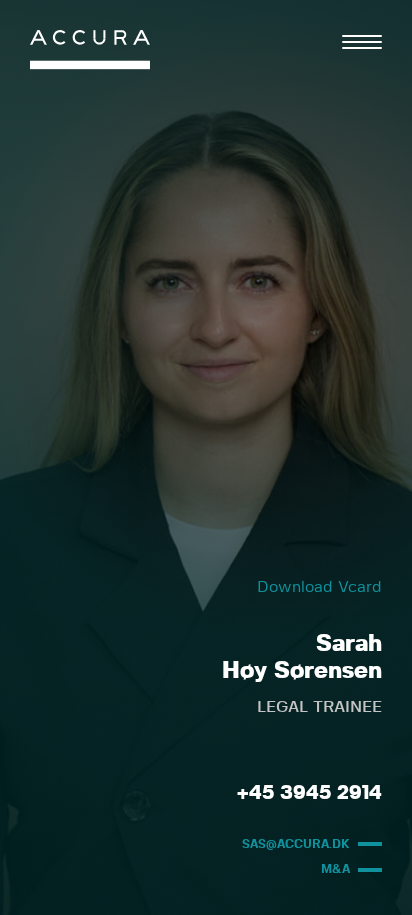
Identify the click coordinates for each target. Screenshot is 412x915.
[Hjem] (90, 54)
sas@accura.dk (296, 844)
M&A (335, 869)
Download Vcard (319, 587)
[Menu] (362, 42)
